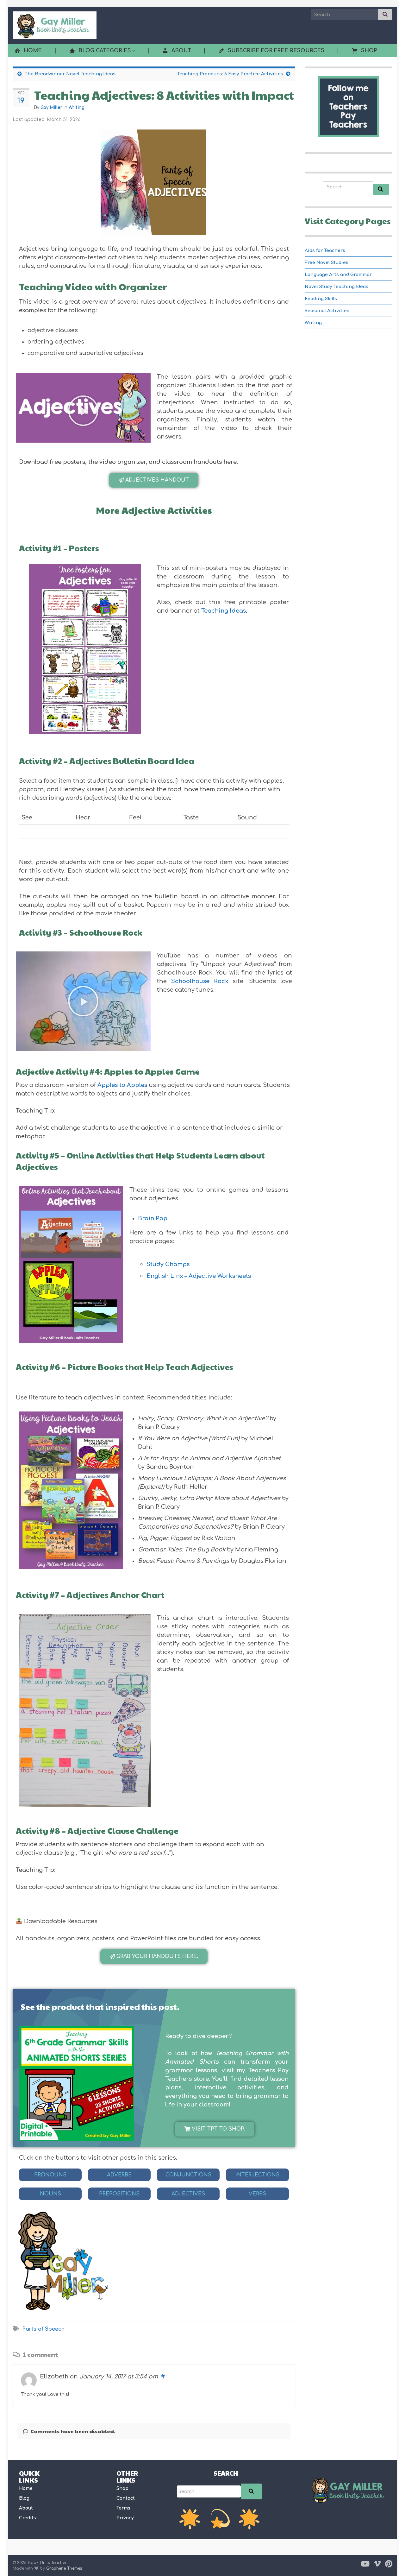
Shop (122, 2488)
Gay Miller (51, 107)
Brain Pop (153, 1218)
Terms (123, 2508)
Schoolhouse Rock (200, 981)
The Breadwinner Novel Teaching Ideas (70, 74)
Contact (126, 2498)
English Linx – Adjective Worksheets (199, 1276)
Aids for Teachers (325, 251)
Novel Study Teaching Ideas (336, 287)
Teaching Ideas (224, 611)
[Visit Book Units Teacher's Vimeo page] (377, 2563)
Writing (77, 107)
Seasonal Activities (327, 311)
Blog (24, 2498)
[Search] (251, 2491)
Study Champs (168, 1264)
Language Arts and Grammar (338, 275)
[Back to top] (391, 2562)
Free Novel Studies (327, 263)
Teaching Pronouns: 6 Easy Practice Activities (230, 74)
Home (26, 2488)
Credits (28, 2518)
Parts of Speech (43, 2329)
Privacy (125, 2518)
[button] (83, 411)
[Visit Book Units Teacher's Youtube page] (365, 2563)
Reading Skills (321, 299)
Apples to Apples (122, 1085)
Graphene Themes (64, 2568)
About (26, 2508)
